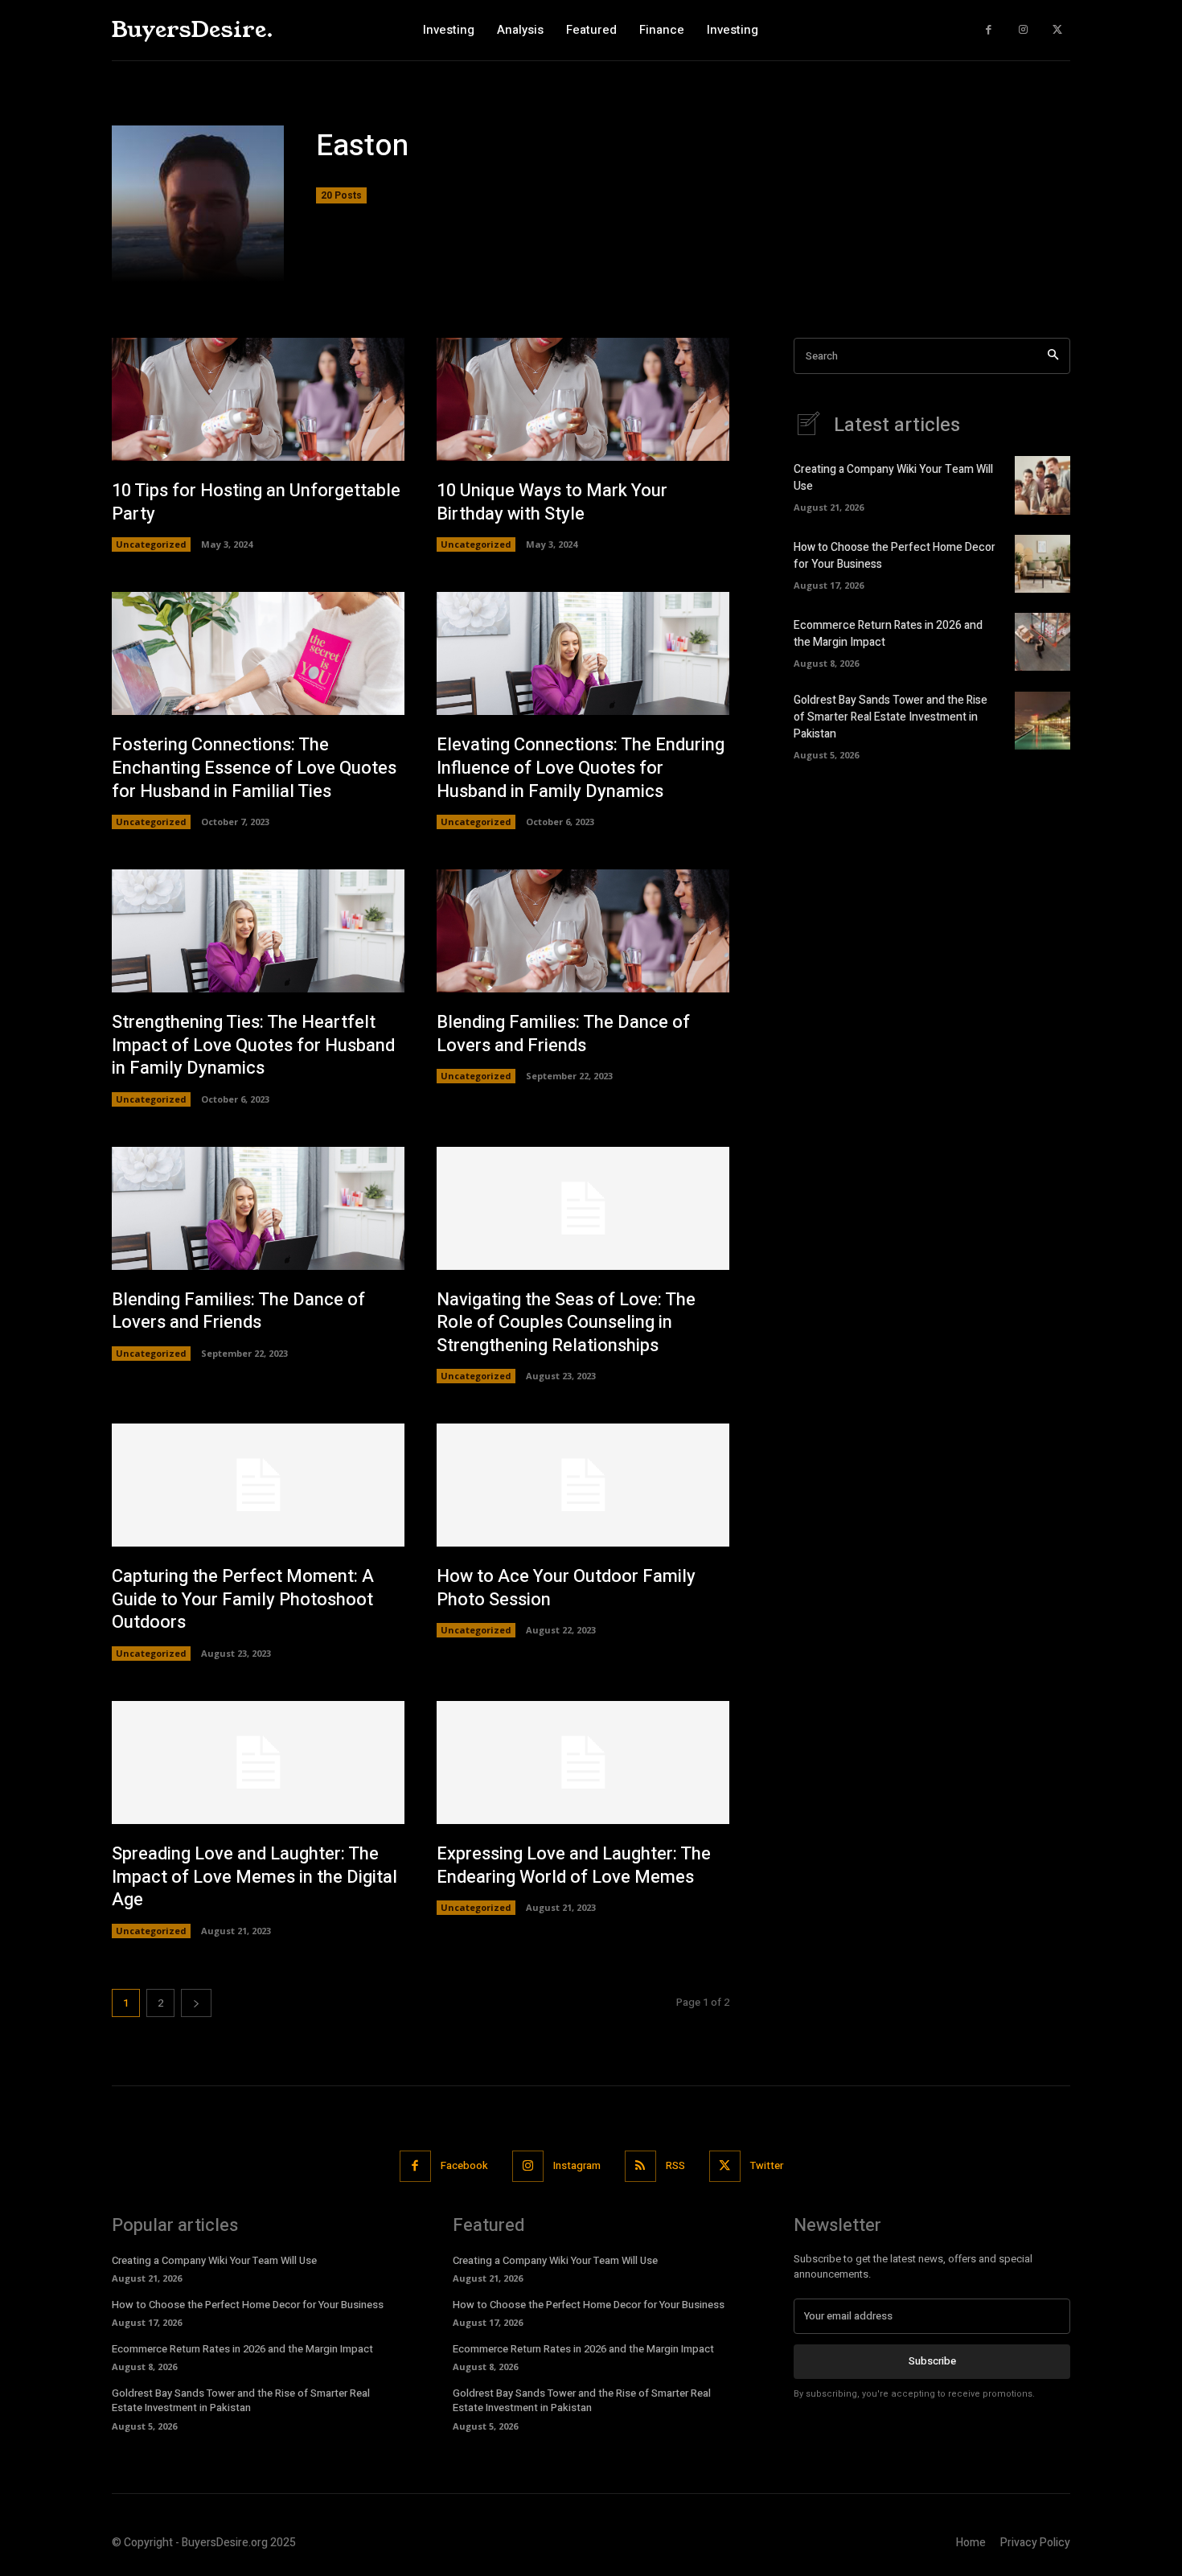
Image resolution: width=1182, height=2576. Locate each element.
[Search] (1053, 356)
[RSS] (640, 2166)
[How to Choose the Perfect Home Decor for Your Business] (1042, 564)
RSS (675, 2165)
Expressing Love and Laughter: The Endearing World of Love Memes (574, 1865)
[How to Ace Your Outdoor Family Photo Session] (583, 1485)
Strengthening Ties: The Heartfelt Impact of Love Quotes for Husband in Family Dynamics (253, 1045)
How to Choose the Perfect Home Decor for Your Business (248, 2305)
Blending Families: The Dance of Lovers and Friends (563, 1034)
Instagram (577, 2165)
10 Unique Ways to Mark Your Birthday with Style (552, 502)
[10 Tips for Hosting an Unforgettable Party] (258, 399)
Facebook (464, 2165)
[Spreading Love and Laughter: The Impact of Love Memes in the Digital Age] (258, 1763)
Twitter (767, 2165)
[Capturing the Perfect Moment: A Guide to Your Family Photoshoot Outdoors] (258, 1485)
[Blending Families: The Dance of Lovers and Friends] (583, 931)
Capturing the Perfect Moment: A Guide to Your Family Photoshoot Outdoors (243, 1599)
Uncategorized (151, 544)
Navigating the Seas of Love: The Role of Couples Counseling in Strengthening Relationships (566, 1323)
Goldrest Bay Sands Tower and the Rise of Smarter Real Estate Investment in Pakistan (891, 717)
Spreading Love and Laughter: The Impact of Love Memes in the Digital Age (254, 1877)
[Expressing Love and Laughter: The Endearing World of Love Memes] (583, 1763)
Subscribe (932, 2361)
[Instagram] (1023, 30)
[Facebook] (989, 30)
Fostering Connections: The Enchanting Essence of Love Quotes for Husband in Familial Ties (254, 768)
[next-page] (196, 2003)
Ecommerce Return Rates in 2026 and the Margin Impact (242, 2349)
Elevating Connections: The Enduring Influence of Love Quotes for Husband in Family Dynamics (581, 768)
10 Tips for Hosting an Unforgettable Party (256, 502)
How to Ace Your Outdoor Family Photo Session (566, 1588)
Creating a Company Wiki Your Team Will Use (214, 2260)
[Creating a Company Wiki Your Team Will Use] (1042, 485)
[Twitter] (1057, 30)
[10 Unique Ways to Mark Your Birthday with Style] (583, 399)
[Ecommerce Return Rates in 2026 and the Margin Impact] (1042, 642)
